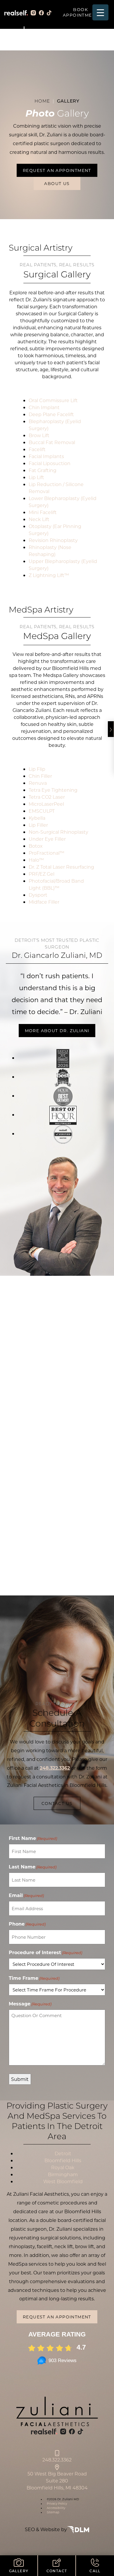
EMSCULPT (42, 811)
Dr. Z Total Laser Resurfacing (61, 867)
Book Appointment (81, 12)
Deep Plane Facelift (51, 414)
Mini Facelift (43, 512)
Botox (36, 846)
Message (30, 2004)
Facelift (37, 449)
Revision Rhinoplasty (53, 540)
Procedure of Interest (45, 1952)
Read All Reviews (57, 1412)
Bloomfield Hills (63, 2160)
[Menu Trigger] (100, 12)
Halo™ (36, 860)
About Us (57, 183)
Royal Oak (63, 2167)
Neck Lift (39, 519)
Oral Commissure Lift (53, 400)
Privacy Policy (57, 2504)
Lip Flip (37, 769)
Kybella (37, 818)
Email (26, 1895)
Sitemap (53, 2512)
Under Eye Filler (47, 839)
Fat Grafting (43, 470)
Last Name (33, 1867)
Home (42, 101)
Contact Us (57, 1803)
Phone (27, 1924)
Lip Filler (38, 825)
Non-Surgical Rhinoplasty (58, 832)
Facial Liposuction (50, 463)
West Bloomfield (63, 2181)
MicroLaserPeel (46, 804)
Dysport (38, 895)
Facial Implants (46, 456)
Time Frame (34, 1978)
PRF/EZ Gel (42, 874)
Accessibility (56, 2508)
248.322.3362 (57, 2460)
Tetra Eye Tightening (53, 790)
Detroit (63, 2153)
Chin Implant (44, 407)
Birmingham (63, 2174)
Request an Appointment (57, 2317)
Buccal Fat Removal (52, 442)
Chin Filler (40, 776)
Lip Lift (36, 477)
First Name (33, 1838)
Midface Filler (44, 902)
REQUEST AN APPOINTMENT (57, 170)
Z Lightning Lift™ (49, 575)
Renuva (38, 783)
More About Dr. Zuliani (57, 1031)
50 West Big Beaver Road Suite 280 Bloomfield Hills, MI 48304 (57, 2481)
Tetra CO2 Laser (47, 797)
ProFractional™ (46, 853)
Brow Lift (39, 435)
